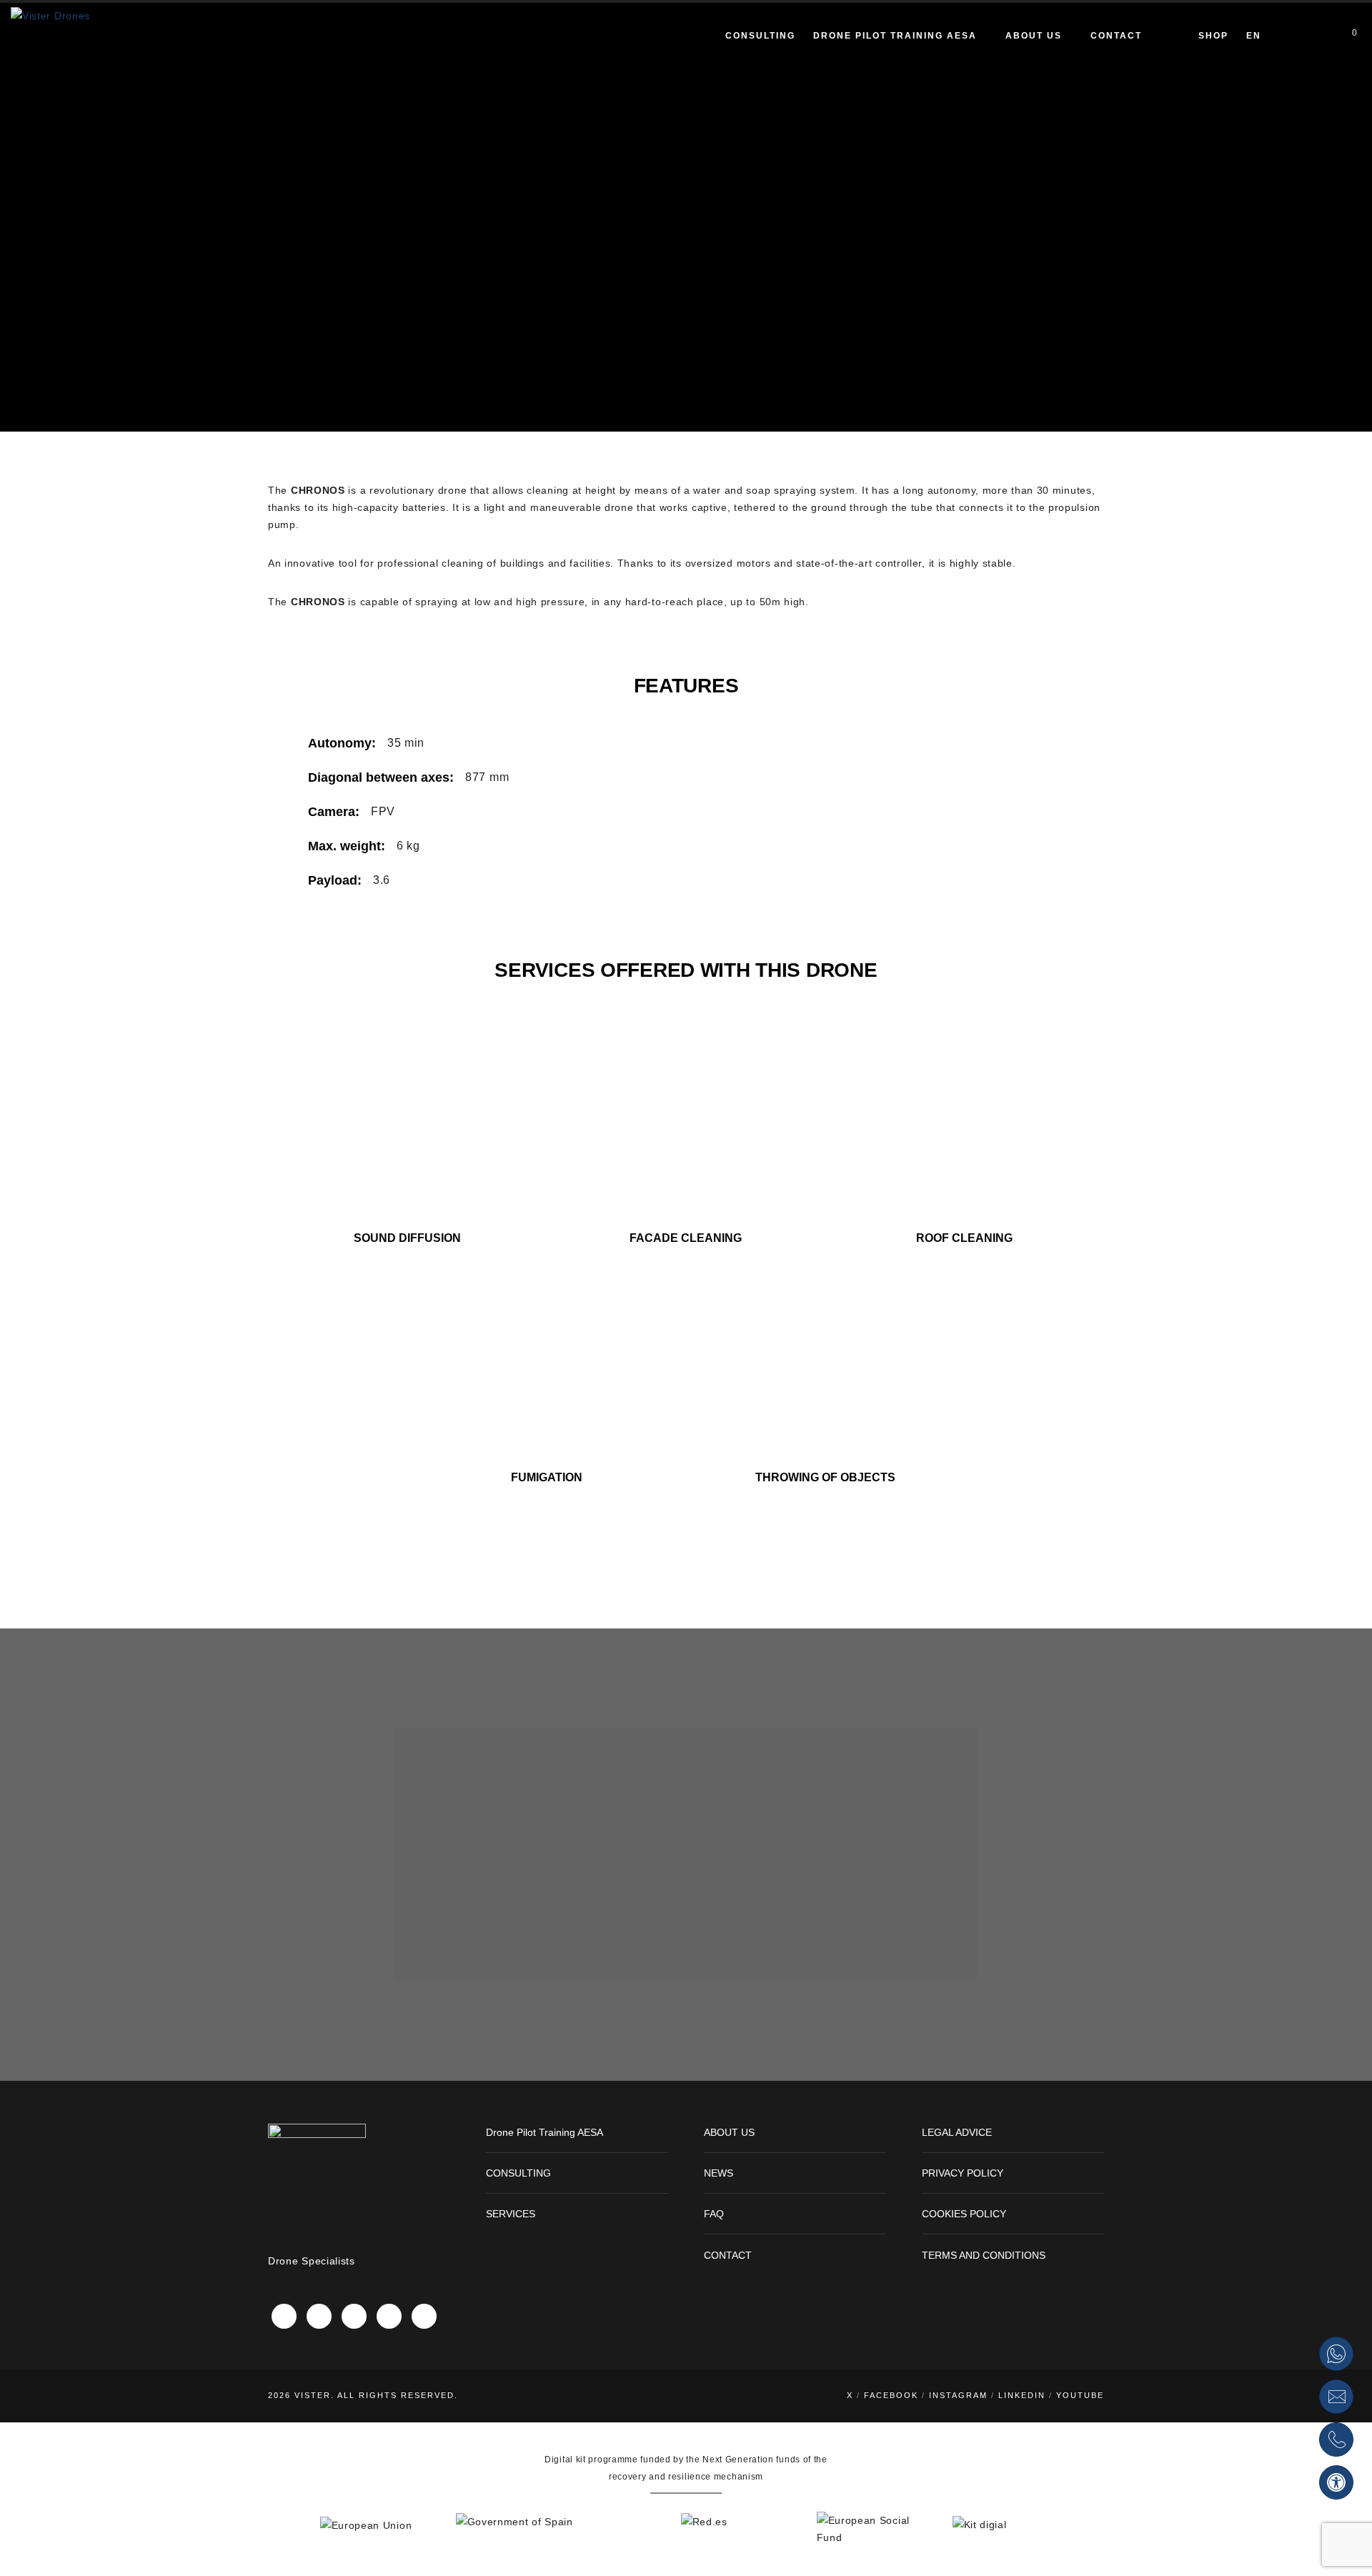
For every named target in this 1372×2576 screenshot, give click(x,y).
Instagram (958, 2395)
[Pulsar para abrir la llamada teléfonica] (1336, 2440)
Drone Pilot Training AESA (545, 2132)
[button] (1336, 2482)
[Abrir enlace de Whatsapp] (1336, 2354)
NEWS (719, 2173)
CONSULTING (518, 2173)
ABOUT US (729, 2132)
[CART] (1161, 37)
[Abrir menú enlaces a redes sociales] (1317, 36)
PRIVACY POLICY (963, 2173)
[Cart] (1344, 36)
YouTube (1080, 2395)
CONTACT (728, 2255)
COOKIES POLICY (964, 2214)
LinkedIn (1022, 2395)
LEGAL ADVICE (957, 2132)
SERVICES (511, 2214)
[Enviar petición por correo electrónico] (1336, 2397)
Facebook (891, 2395)
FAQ (714, 2214)
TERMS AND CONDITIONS (984, 2255)
